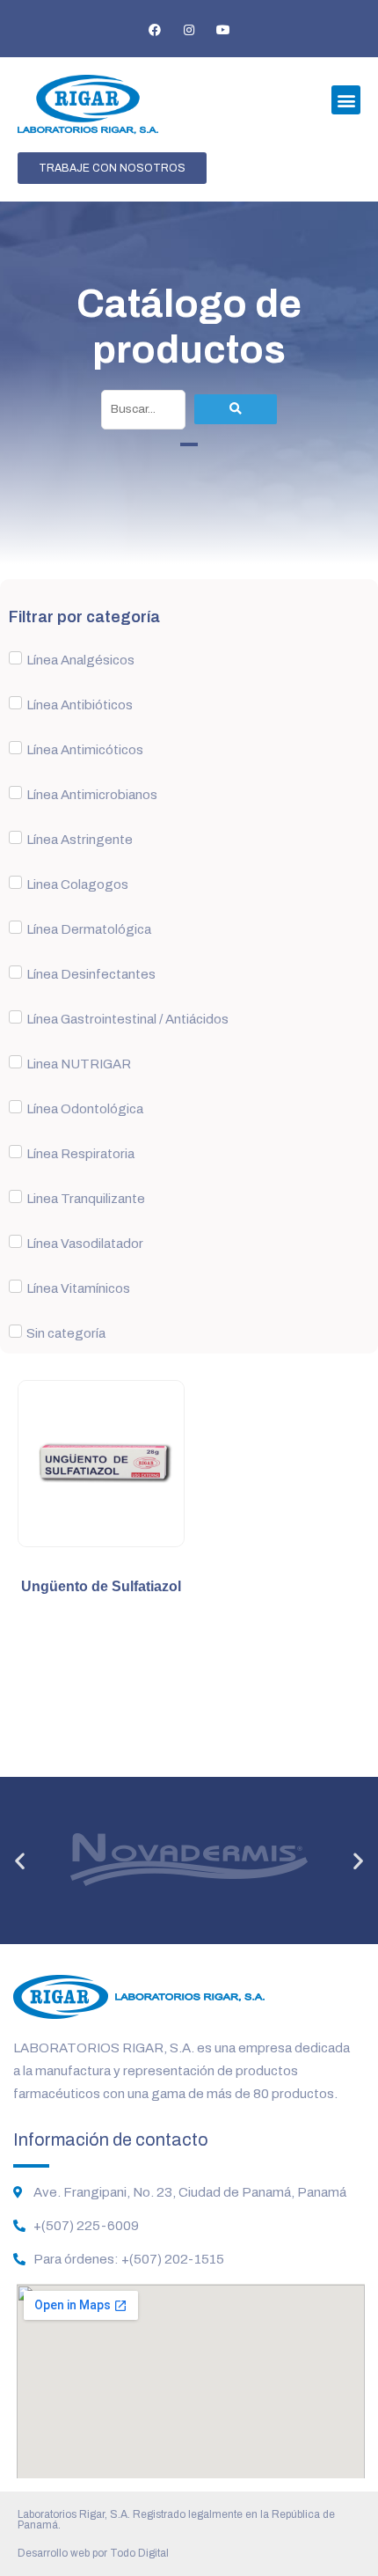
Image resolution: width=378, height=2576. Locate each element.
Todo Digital (139, 2553)
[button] (346, 100)
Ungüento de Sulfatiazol (101, 1586)
